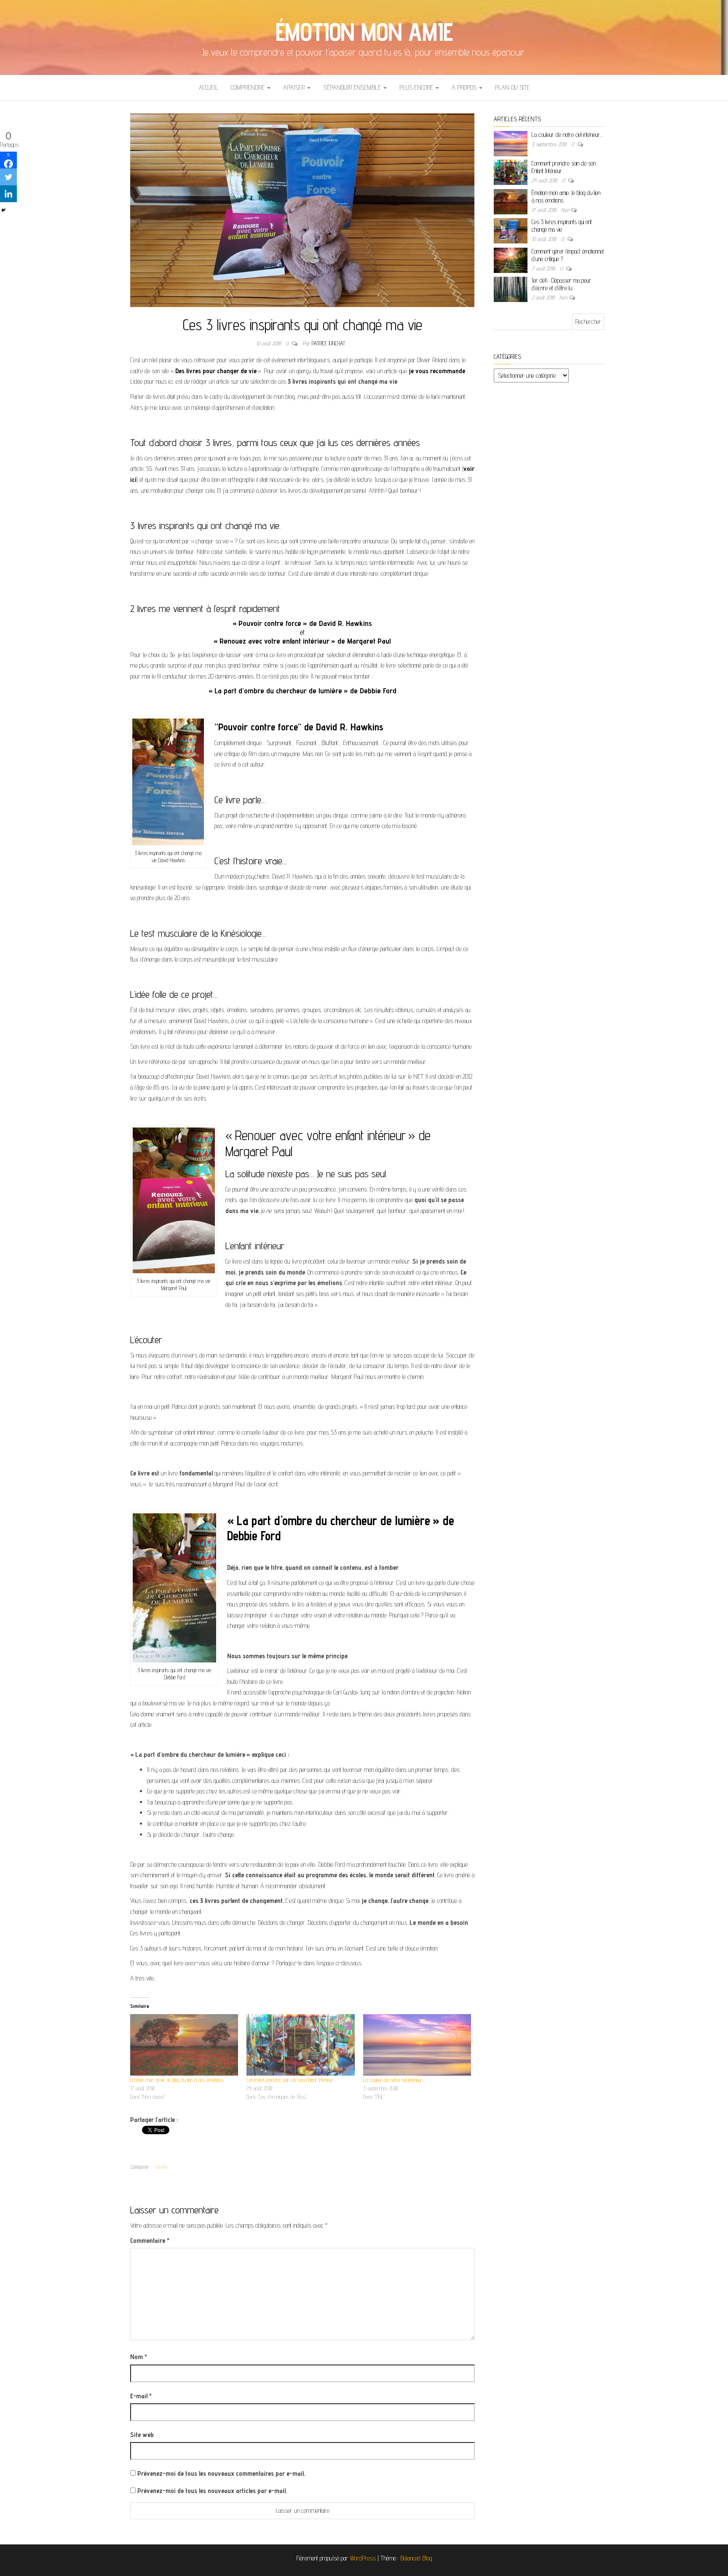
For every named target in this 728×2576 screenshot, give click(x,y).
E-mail (141, 2396)
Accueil (209, 87)
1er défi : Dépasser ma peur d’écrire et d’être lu (561, 284)
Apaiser (295, 87)
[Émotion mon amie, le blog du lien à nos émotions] (184, 2045)
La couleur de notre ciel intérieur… (394, 2080)
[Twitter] (8, 177)
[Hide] (3, 210)
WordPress (363, 2558)
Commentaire (150, 2241)
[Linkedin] (8, 194)
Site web (142, 2435)
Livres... (162, 2167)
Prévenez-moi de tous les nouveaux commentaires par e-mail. (221, 2473)
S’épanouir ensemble (353, 87)
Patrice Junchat (328, 343)
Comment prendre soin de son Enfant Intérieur (290, 2080)
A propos (465, 87)
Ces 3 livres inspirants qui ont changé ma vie (562, 226)
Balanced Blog (416, 2558)
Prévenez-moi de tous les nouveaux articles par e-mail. (212, 2491)
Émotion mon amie (364, 32)
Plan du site (512, 87)
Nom (139, 2357)
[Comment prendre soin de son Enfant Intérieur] (300, 2045)
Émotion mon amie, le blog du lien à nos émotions (177, 2080)
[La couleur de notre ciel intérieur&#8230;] (417, 2045)
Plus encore (417, 87)
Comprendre (249, 87)
